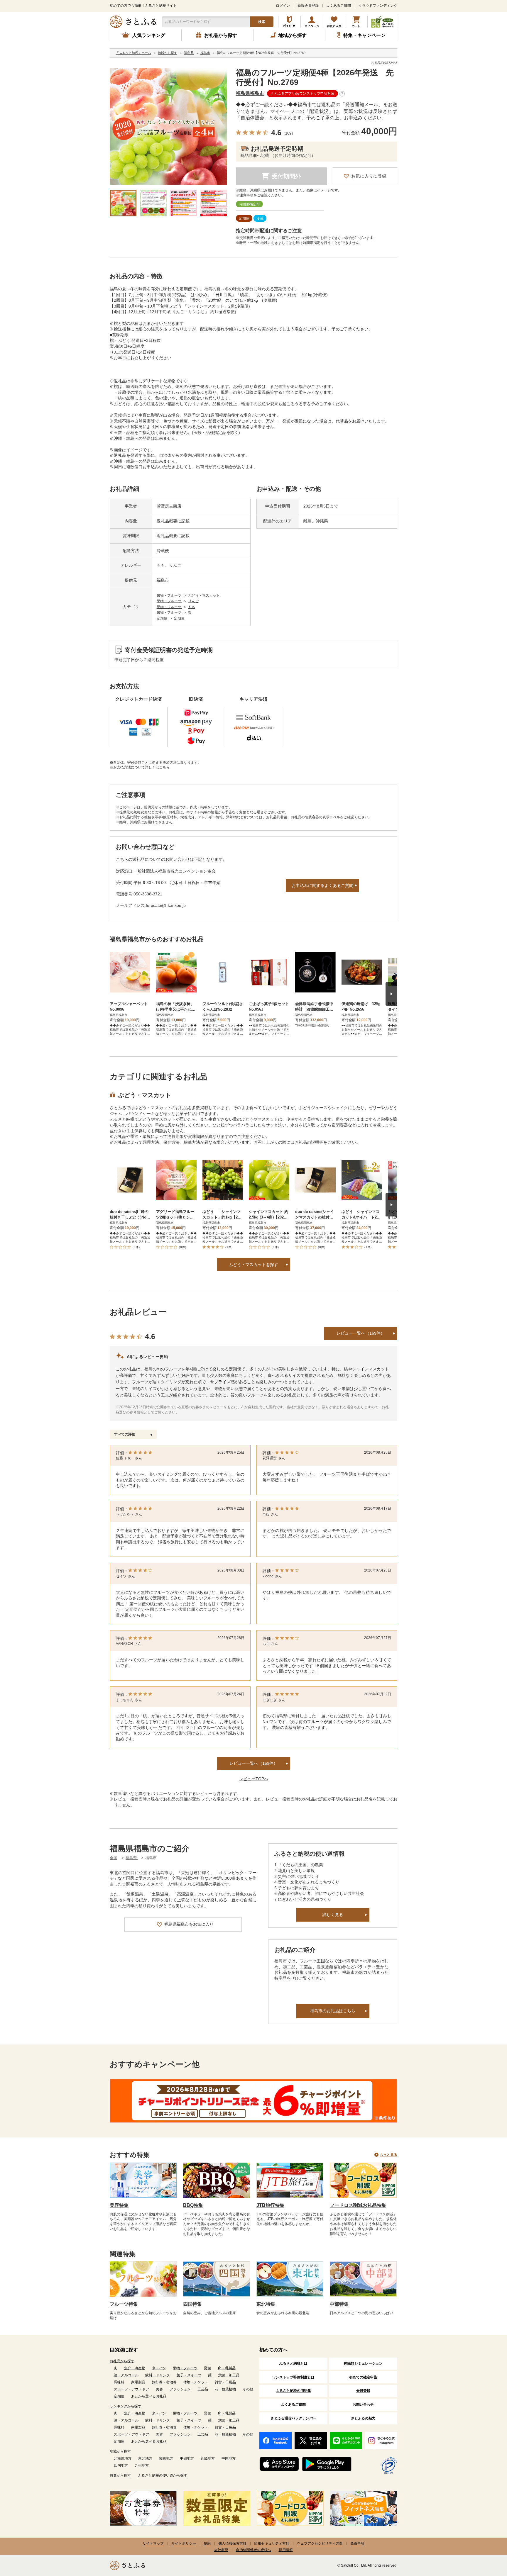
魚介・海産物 (135, 2368)
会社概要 (221, 2550)
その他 (248, 2389)
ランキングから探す (126, 2406)
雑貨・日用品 (225, 2382)
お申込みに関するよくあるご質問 (322, 885)
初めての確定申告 (363, 2377)
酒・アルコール (126, 2375)
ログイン (283, 6)
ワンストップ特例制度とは (293, 2377)
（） (288, 133)
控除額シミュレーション (363, 2363)
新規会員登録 (308, 6)
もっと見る (388, 2155)
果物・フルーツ (169, 595)
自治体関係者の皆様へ (253, 2550)
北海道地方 (123, 2458)
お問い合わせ (363, 2404)
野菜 (208, 2368)
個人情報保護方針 (232, 2543)
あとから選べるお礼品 (149, 2396)
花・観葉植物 (225, 2389)
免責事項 (357, 2543)
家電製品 (138, 2382)
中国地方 (229, 2458)
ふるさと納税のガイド (289, 22)
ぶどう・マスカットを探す (253, 1265)
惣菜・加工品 (229, 2375)
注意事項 (246, 195)
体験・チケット (196, 2382)
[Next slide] (391, 994)
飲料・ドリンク (158, 2375)
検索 (262, 22)
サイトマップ (153, 2543)
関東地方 (166, 2458)
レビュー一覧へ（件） (253, 1763)
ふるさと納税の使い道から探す (163, 2475)
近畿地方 (208, 2458)
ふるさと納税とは (293, 2363)
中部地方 (187, 2458)
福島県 (132, 1858)
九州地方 (142, 2465)
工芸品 (203, 2389)
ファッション (180, 2389)
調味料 (119, 2382)
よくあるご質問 (339, 6)
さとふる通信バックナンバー (293, 2418)
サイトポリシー (184, 2543)
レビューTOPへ (254, 1779)
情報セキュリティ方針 (272, 2543)
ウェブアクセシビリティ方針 (320, 2543)
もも (192, 607)
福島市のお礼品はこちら (333, 2011)
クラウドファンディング (378, 6)
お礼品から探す (122, 2361)
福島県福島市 (250, 93)
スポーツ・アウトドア (131, 2389)
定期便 (162, 618)
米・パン (159, 2368)
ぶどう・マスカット (204, 595)
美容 (159, 2389)
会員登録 (363, 2391)
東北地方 (145, 2458)
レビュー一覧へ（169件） (361, 1333)
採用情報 (286, 2550)
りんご (193, 601)
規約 (207, 2543)
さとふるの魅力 (363, 2418)
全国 (114, 1858)
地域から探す (120, 2451)
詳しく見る (333, 1915)
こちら (164, 767)
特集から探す (120, 2475)
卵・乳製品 (227, 2368)
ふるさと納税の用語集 (293, 2391)
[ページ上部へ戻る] (486, 2538)
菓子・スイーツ (189, 2375)
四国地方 (121, 2465)
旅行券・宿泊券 (164, 2382)
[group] (168, 127)
